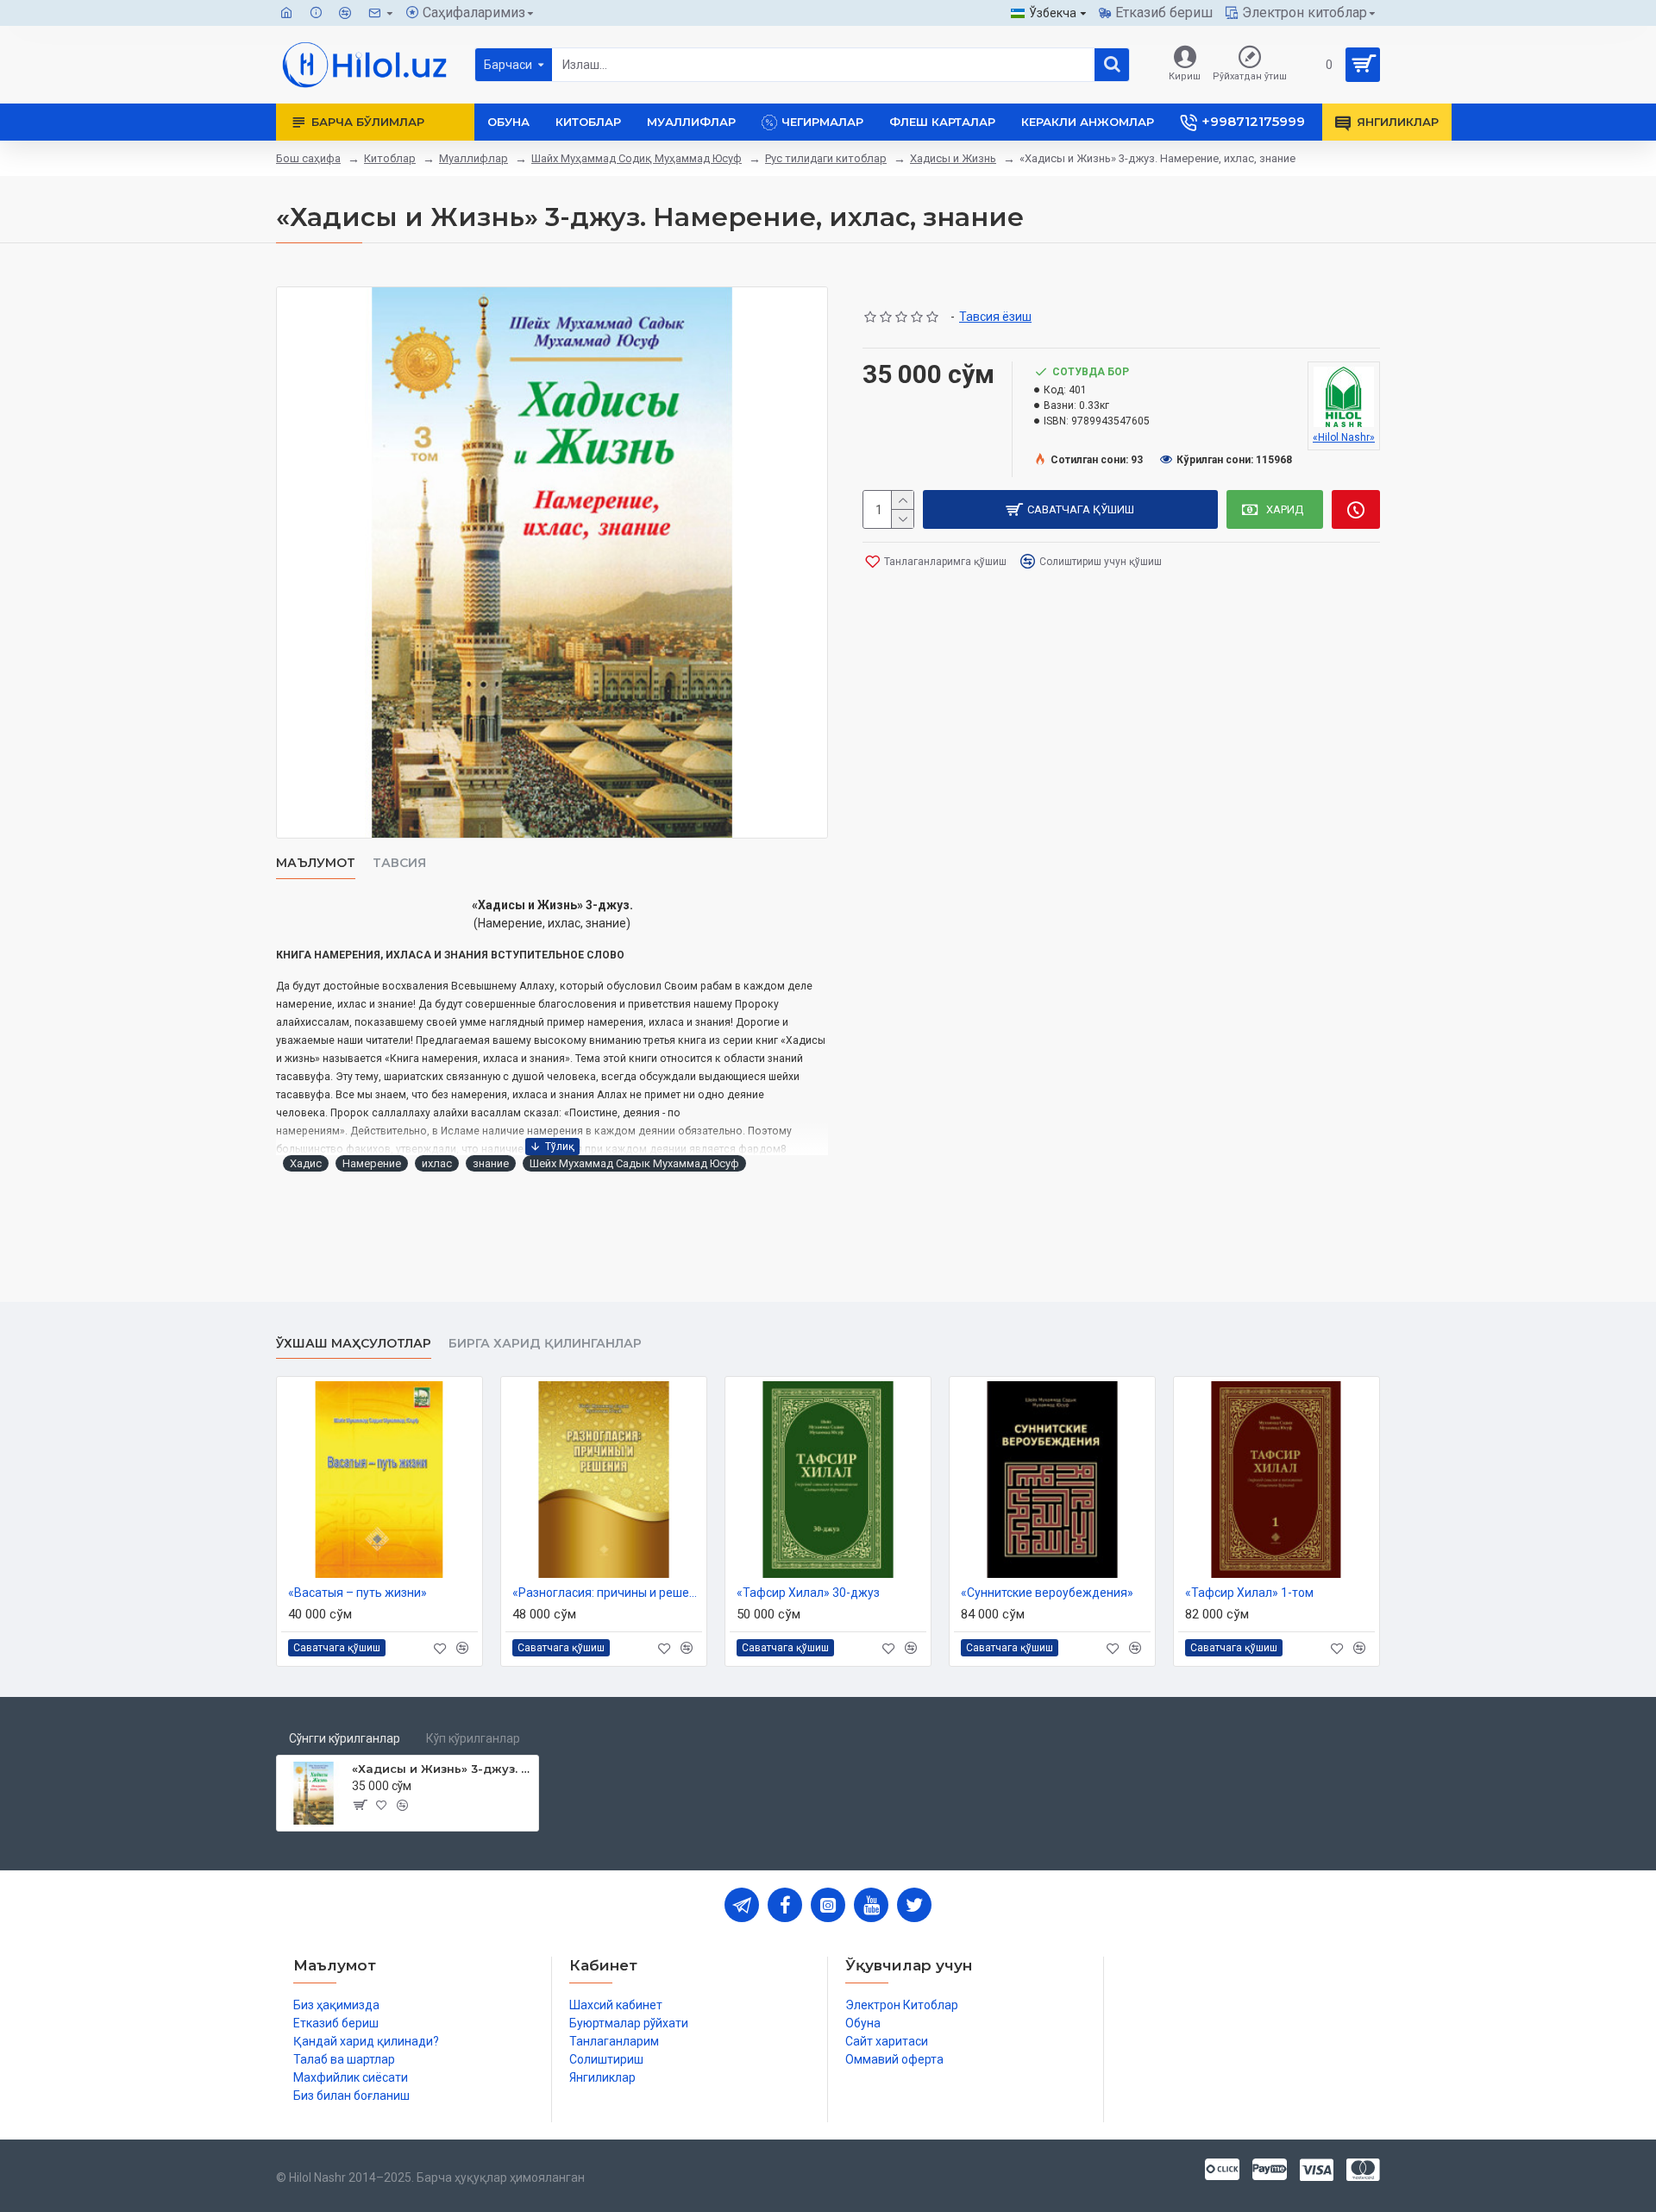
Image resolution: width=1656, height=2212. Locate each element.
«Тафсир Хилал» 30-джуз (808, 1593)
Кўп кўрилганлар (473, 1738)
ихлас (437, 1163)
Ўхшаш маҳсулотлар (354, 1344)
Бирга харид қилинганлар (545, 1344)
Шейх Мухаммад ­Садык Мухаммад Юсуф (634, 1163)
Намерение (372, 1163)
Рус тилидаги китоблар (826, 158)
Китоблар (390, 158)
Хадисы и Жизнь (953, 158)
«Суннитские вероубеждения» (1047, 1593)
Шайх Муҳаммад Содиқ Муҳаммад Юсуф (637, 158)
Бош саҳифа (308, 158)
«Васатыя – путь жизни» (358, 1593)
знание (491, 1163)
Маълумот (316, 863)
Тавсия (399, 863)
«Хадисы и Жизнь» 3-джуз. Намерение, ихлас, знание (442, 1769)
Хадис (306, 1163)
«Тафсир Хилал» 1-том (1249, 1593)
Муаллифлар (474, 158)
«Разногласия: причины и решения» (607, 1593)
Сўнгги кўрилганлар (345, 1738)
